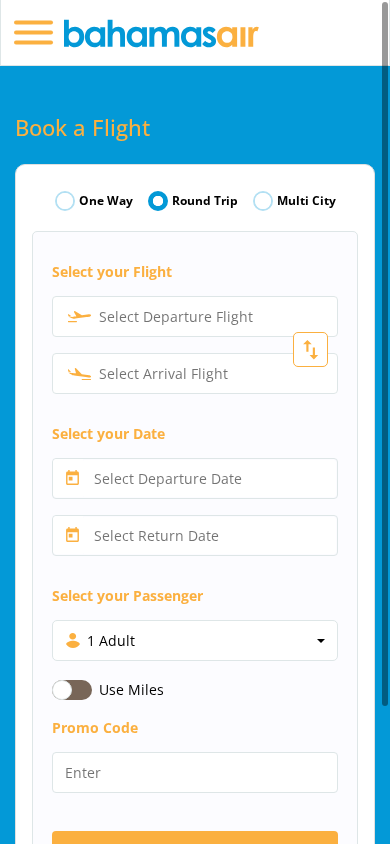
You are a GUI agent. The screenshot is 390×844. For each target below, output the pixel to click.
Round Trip (205, 201)
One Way (106, 201)
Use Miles (131, 689)
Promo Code (95, 727)
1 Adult (111, 640)
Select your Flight (112, 271)
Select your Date (108, 433)
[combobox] (195, 316)
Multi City (306, 201)
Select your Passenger (127, 595)
